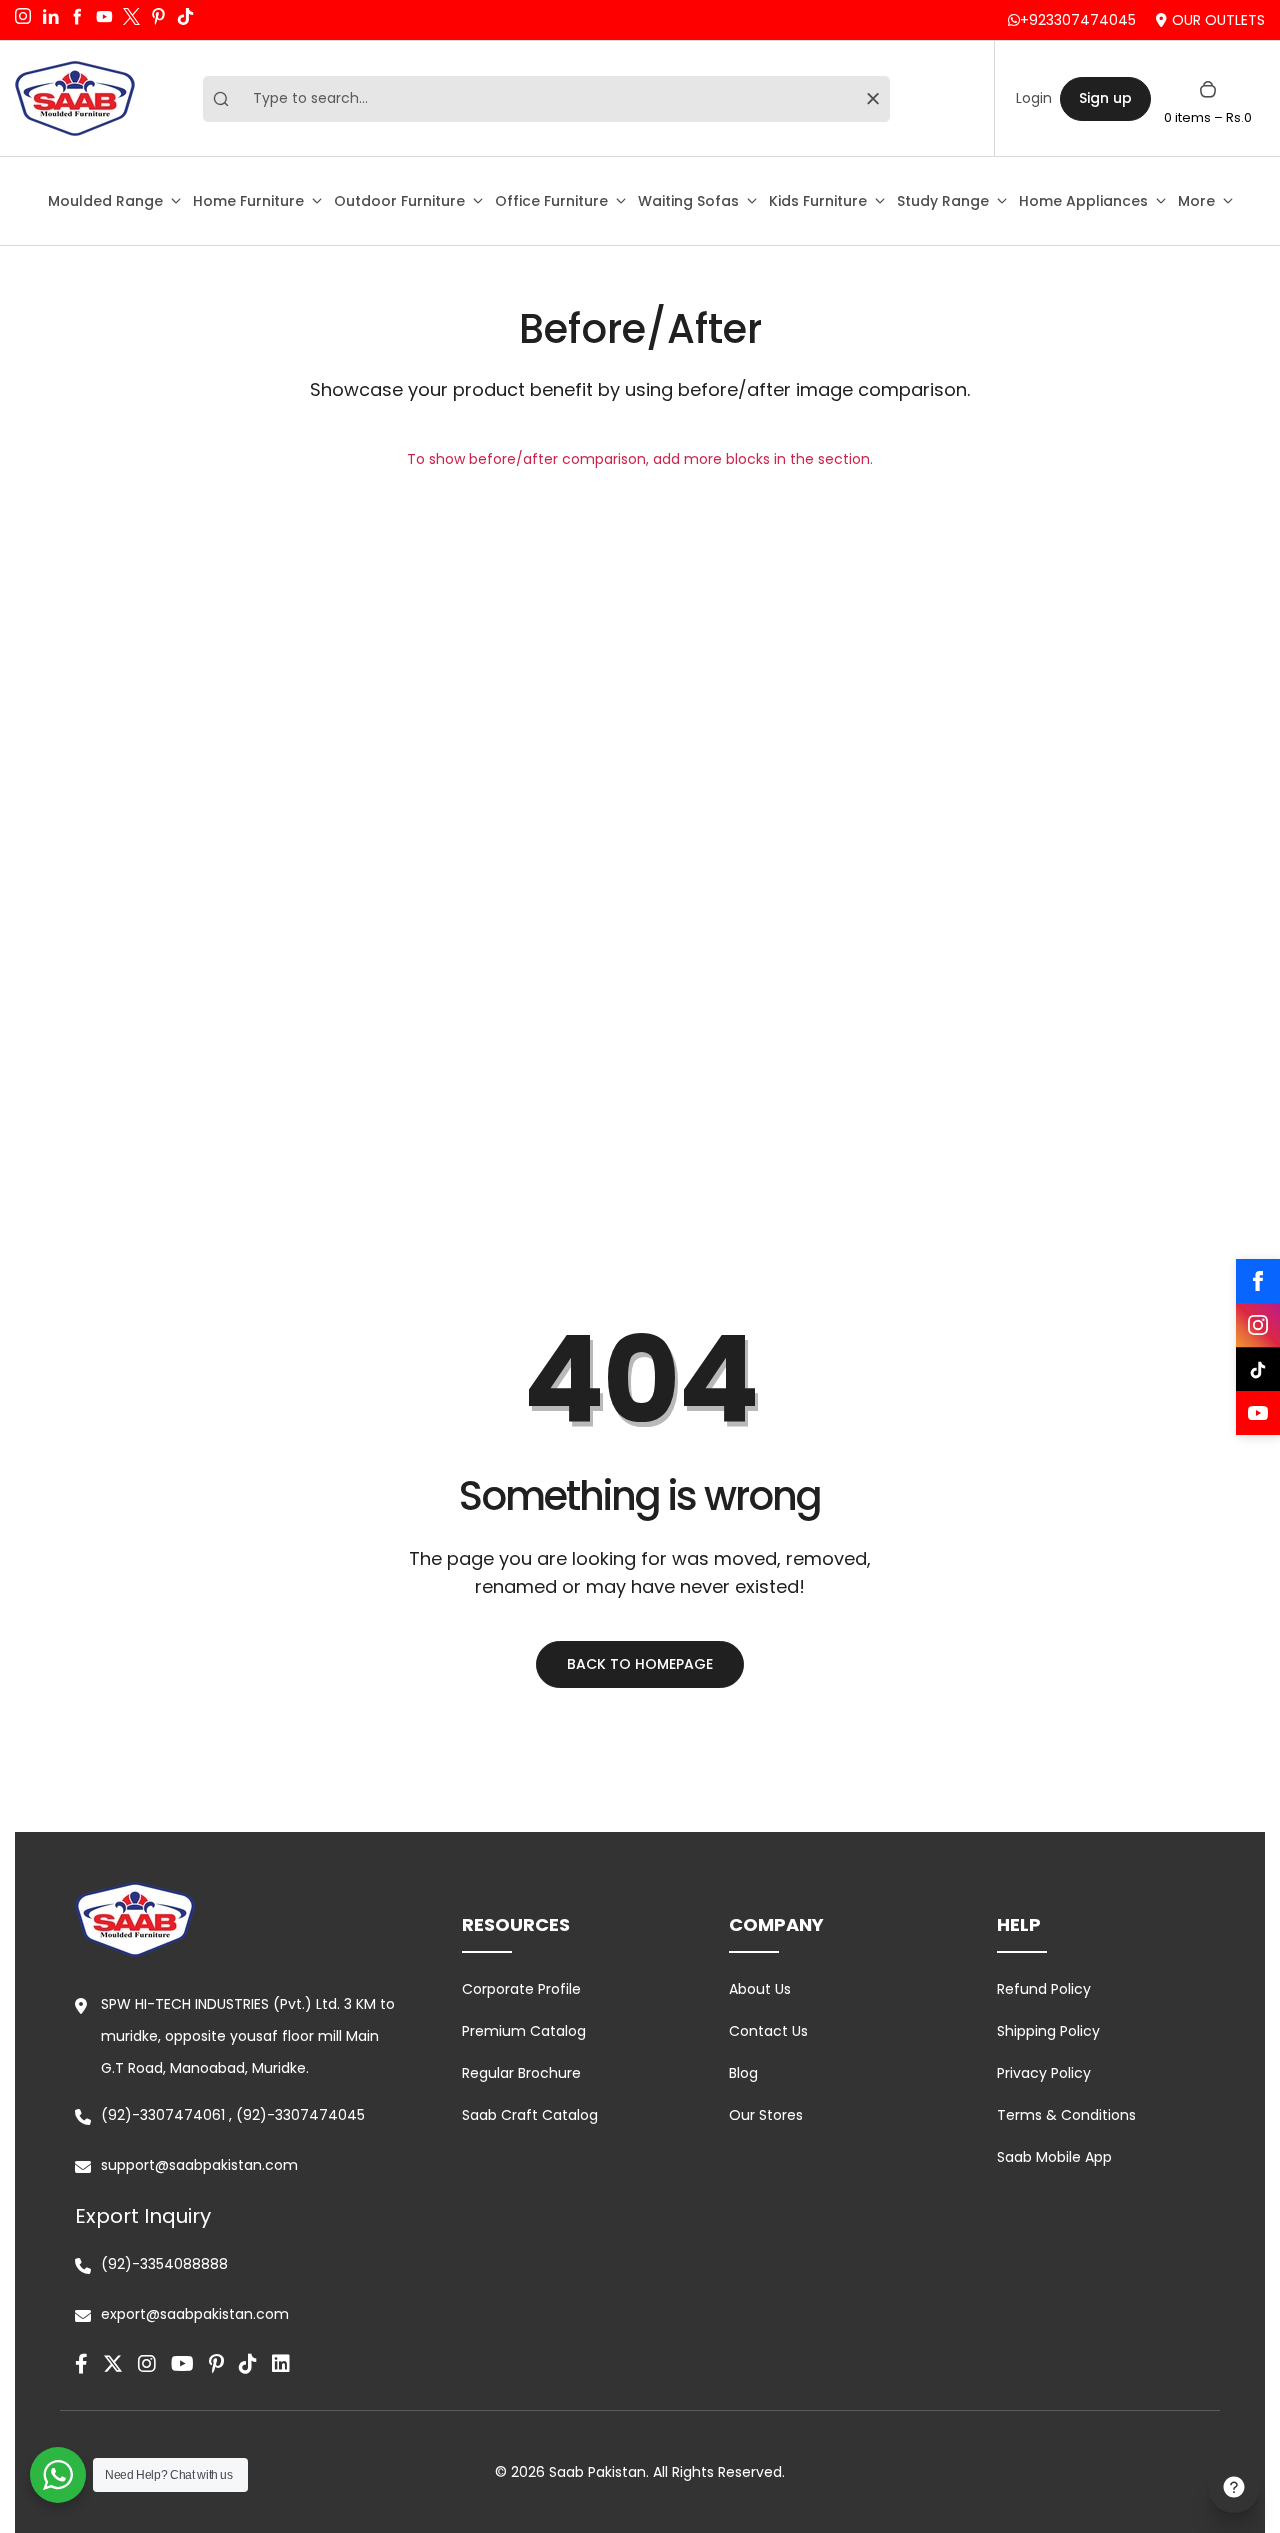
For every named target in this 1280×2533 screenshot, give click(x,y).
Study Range (943, 201)
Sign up (1105, 98)
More (1196, 201)
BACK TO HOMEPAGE (640, 1664)
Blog (743, 2073)
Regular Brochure (521, 2073)
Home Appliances (1083, 201)
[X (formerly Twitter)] (113, 2364)
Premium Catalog (524, 2031)
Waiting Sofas (688, 201)
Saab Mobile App (1054, 2157)
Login (1034, 98)
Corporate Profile (521, 1989)
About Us (760, 1989)
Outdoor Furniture (399, 201)
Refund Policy (1044, 1989)
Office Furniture (551, 201)
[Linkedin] (281, 2364)
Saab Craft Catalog (530, 2115)
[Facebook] (1258, 1281)
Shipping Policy (1048, 2031)
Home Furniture (248, 201)
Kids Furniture (818, 201)
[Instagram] (1258, 1325)
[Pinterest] (216, 2364)
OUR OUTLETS (1218, 20)
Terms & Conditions (1066, 2115)
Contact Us (768, 2031)
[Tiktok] (248, 2364)
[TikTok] (1258, 1369)
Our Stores (766, 2115)
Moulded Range (105, 201)
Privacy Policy (1044, 2073)
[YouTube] (1258, 1413)
